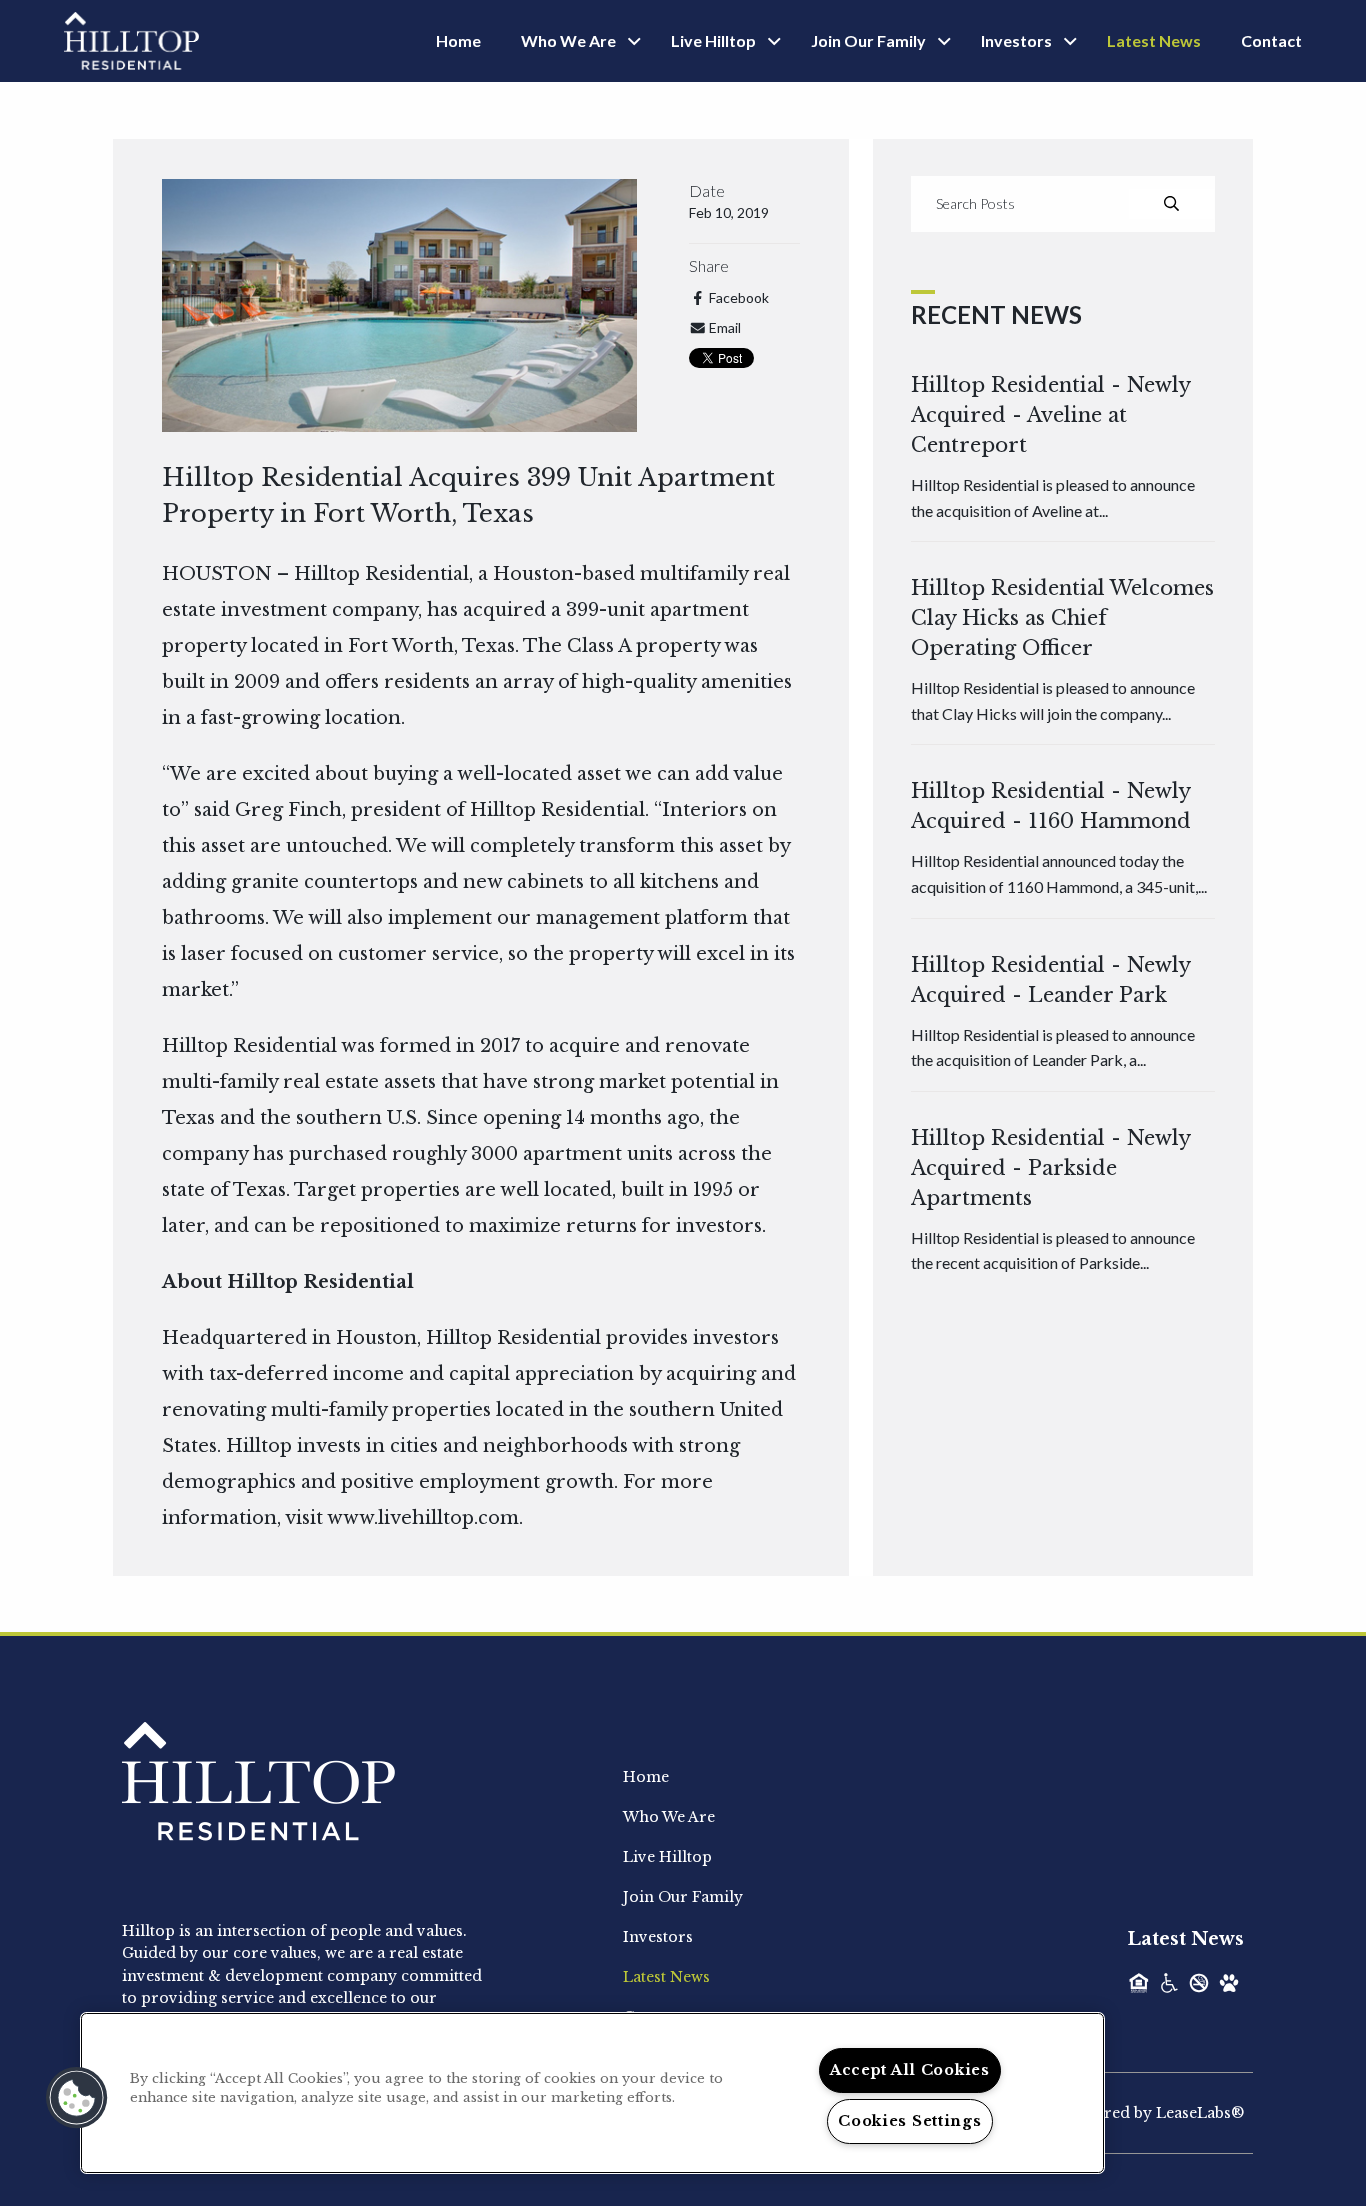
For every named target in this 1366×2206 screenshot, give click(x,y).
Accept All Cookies (910, 2070)
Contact (1271, 40)
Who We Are (568, 40)
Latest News (1154, 40)
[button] (77, 2098)
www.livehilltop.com (423, 1518)
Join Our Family (868, 40)
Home (458, 40)
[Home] (131, 39)
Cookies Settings (910, 2121)
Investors (1016, 40)
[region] (592, 2093)
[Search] (1171, 204)
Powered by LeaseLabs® (1154, 2113)
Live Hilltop (713, 40)
